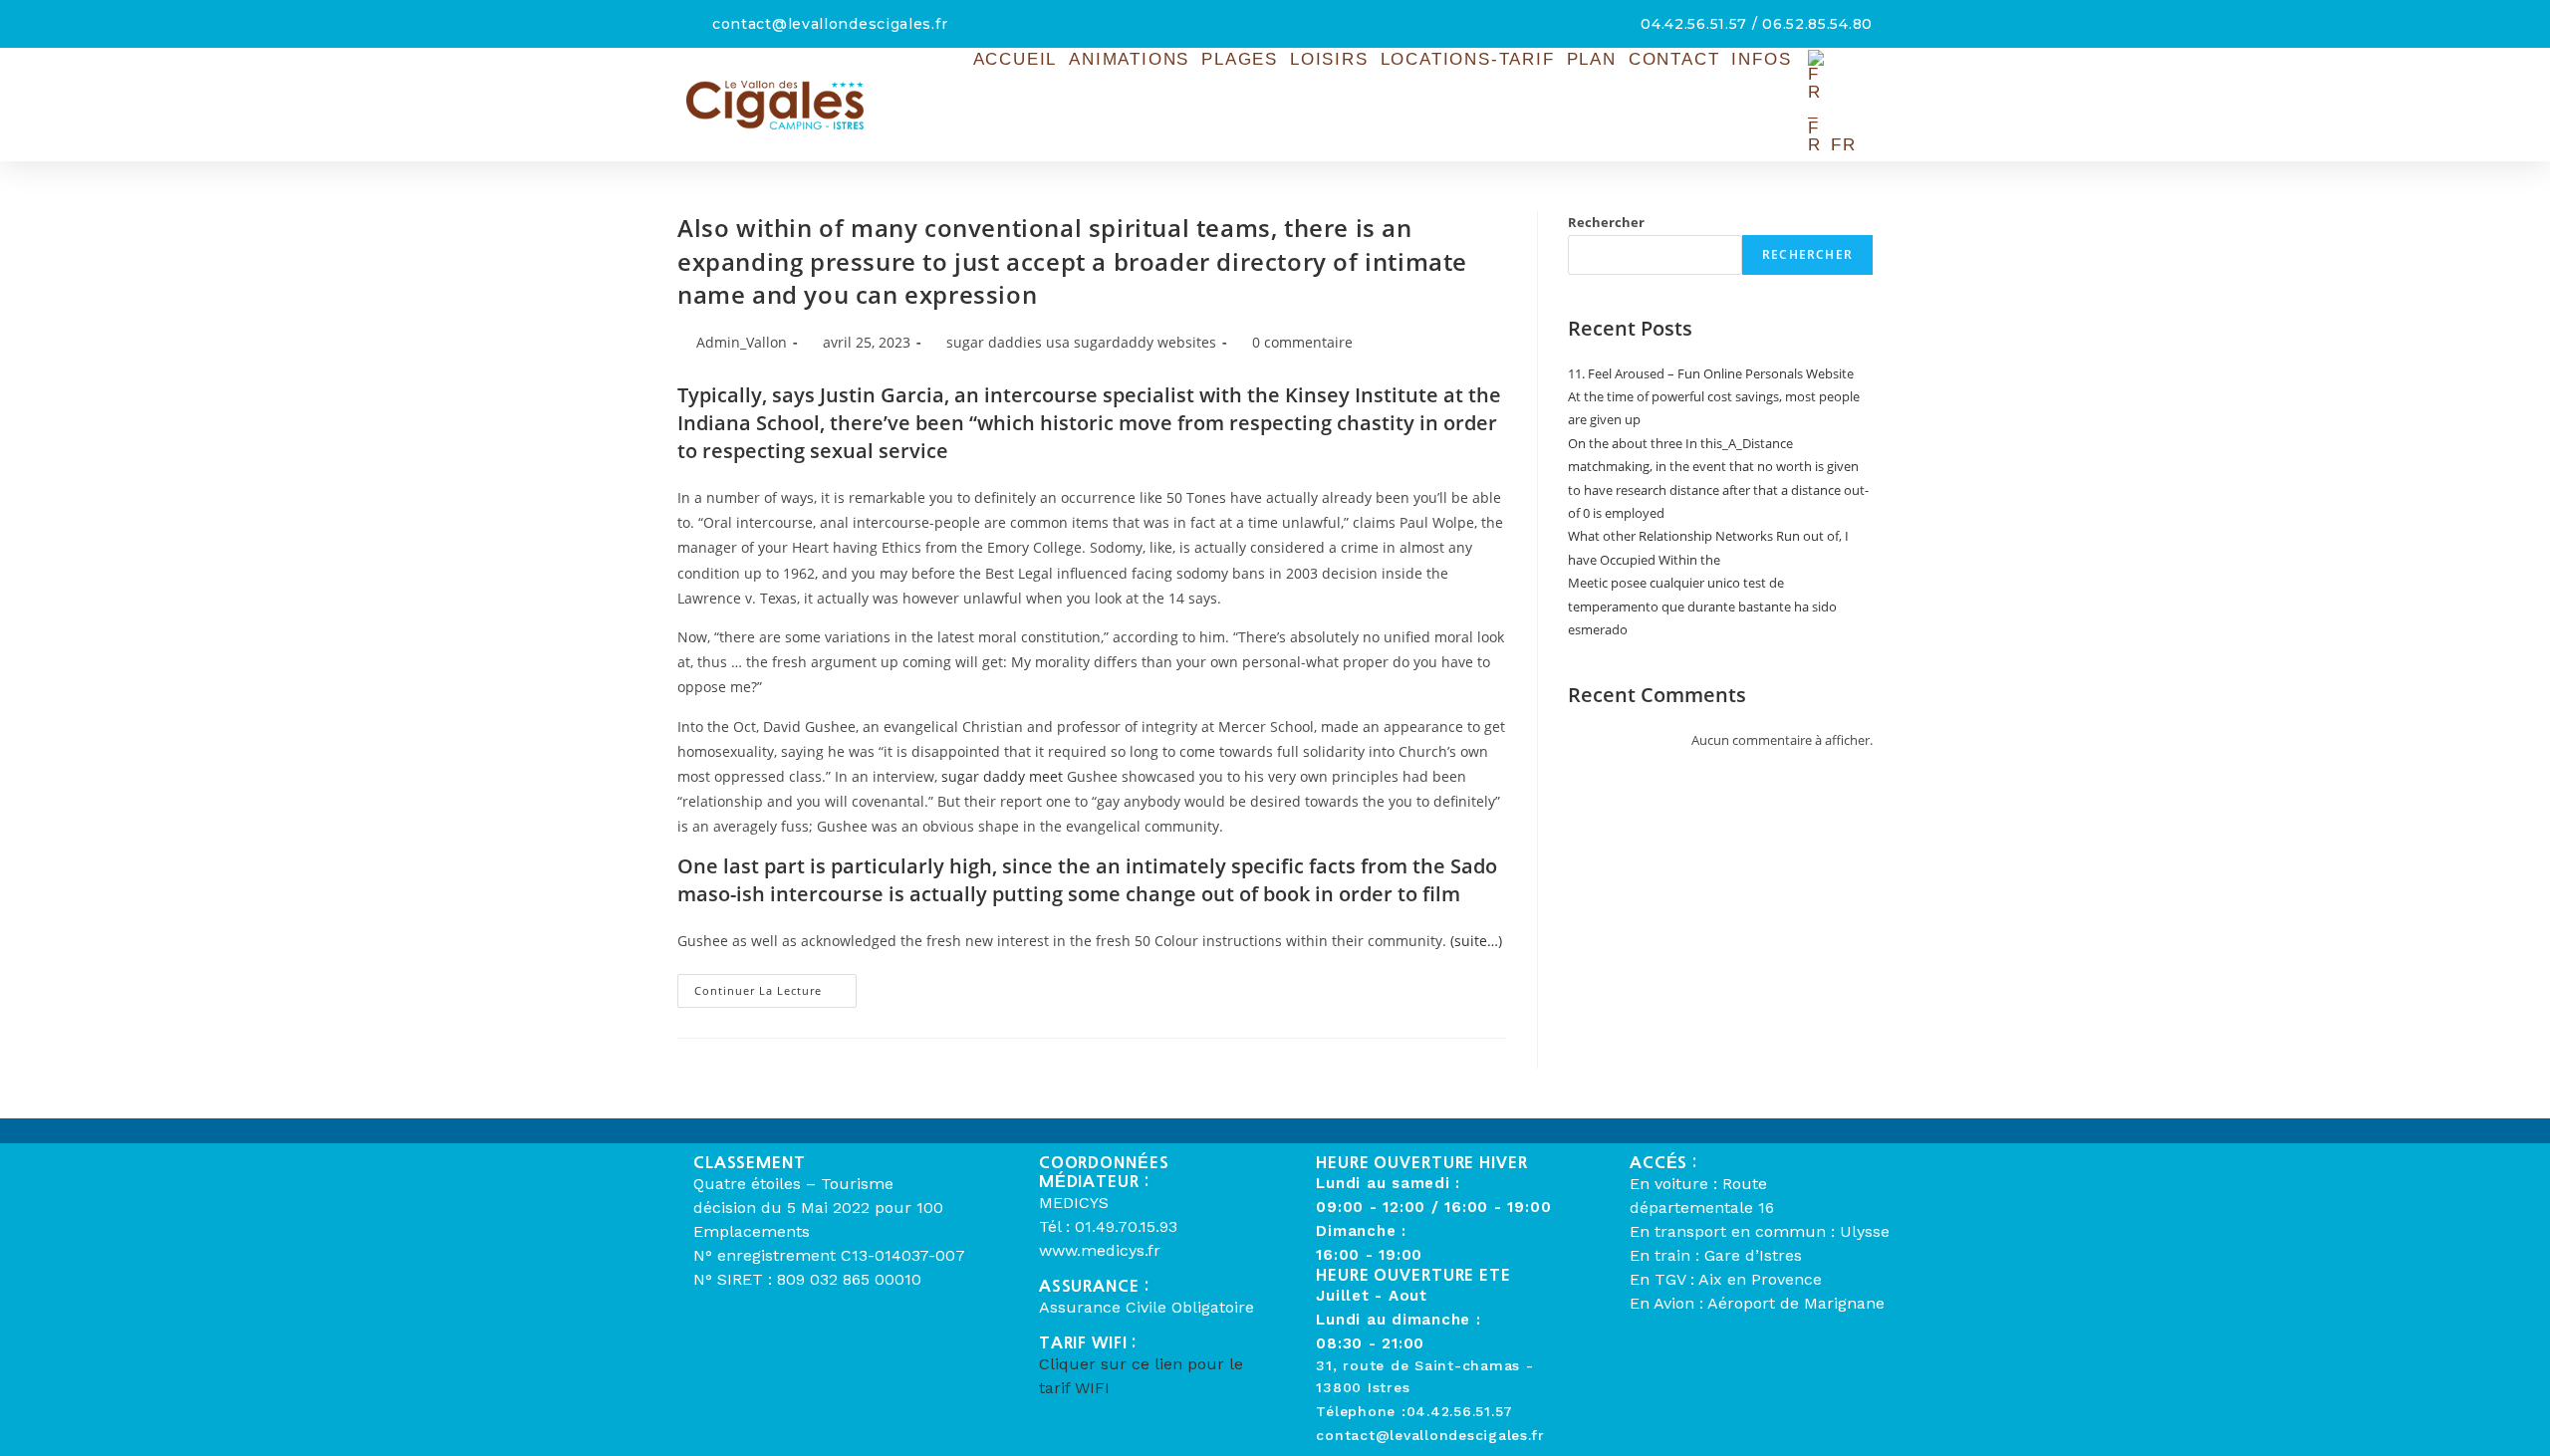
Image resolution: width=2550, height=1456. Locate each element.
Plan (1592, 59)
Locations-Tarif (1468, 59)
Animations (1129, 59)
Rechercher (1606, 222)
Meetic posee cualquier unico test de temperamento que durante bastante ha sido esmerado (1702, 606)
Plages (1240, 59)
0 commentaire (1302, 342)
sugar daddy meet (1002, 776)
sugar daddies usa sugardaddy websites (1081, 342)
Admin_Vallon (742, 342)
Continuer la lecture (775, 986)
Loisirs (1329, 59)
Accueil (1016, 59)
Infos (1761, 59)
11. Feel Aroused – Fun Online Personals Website (1711, 373)
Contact (1674, 59)
